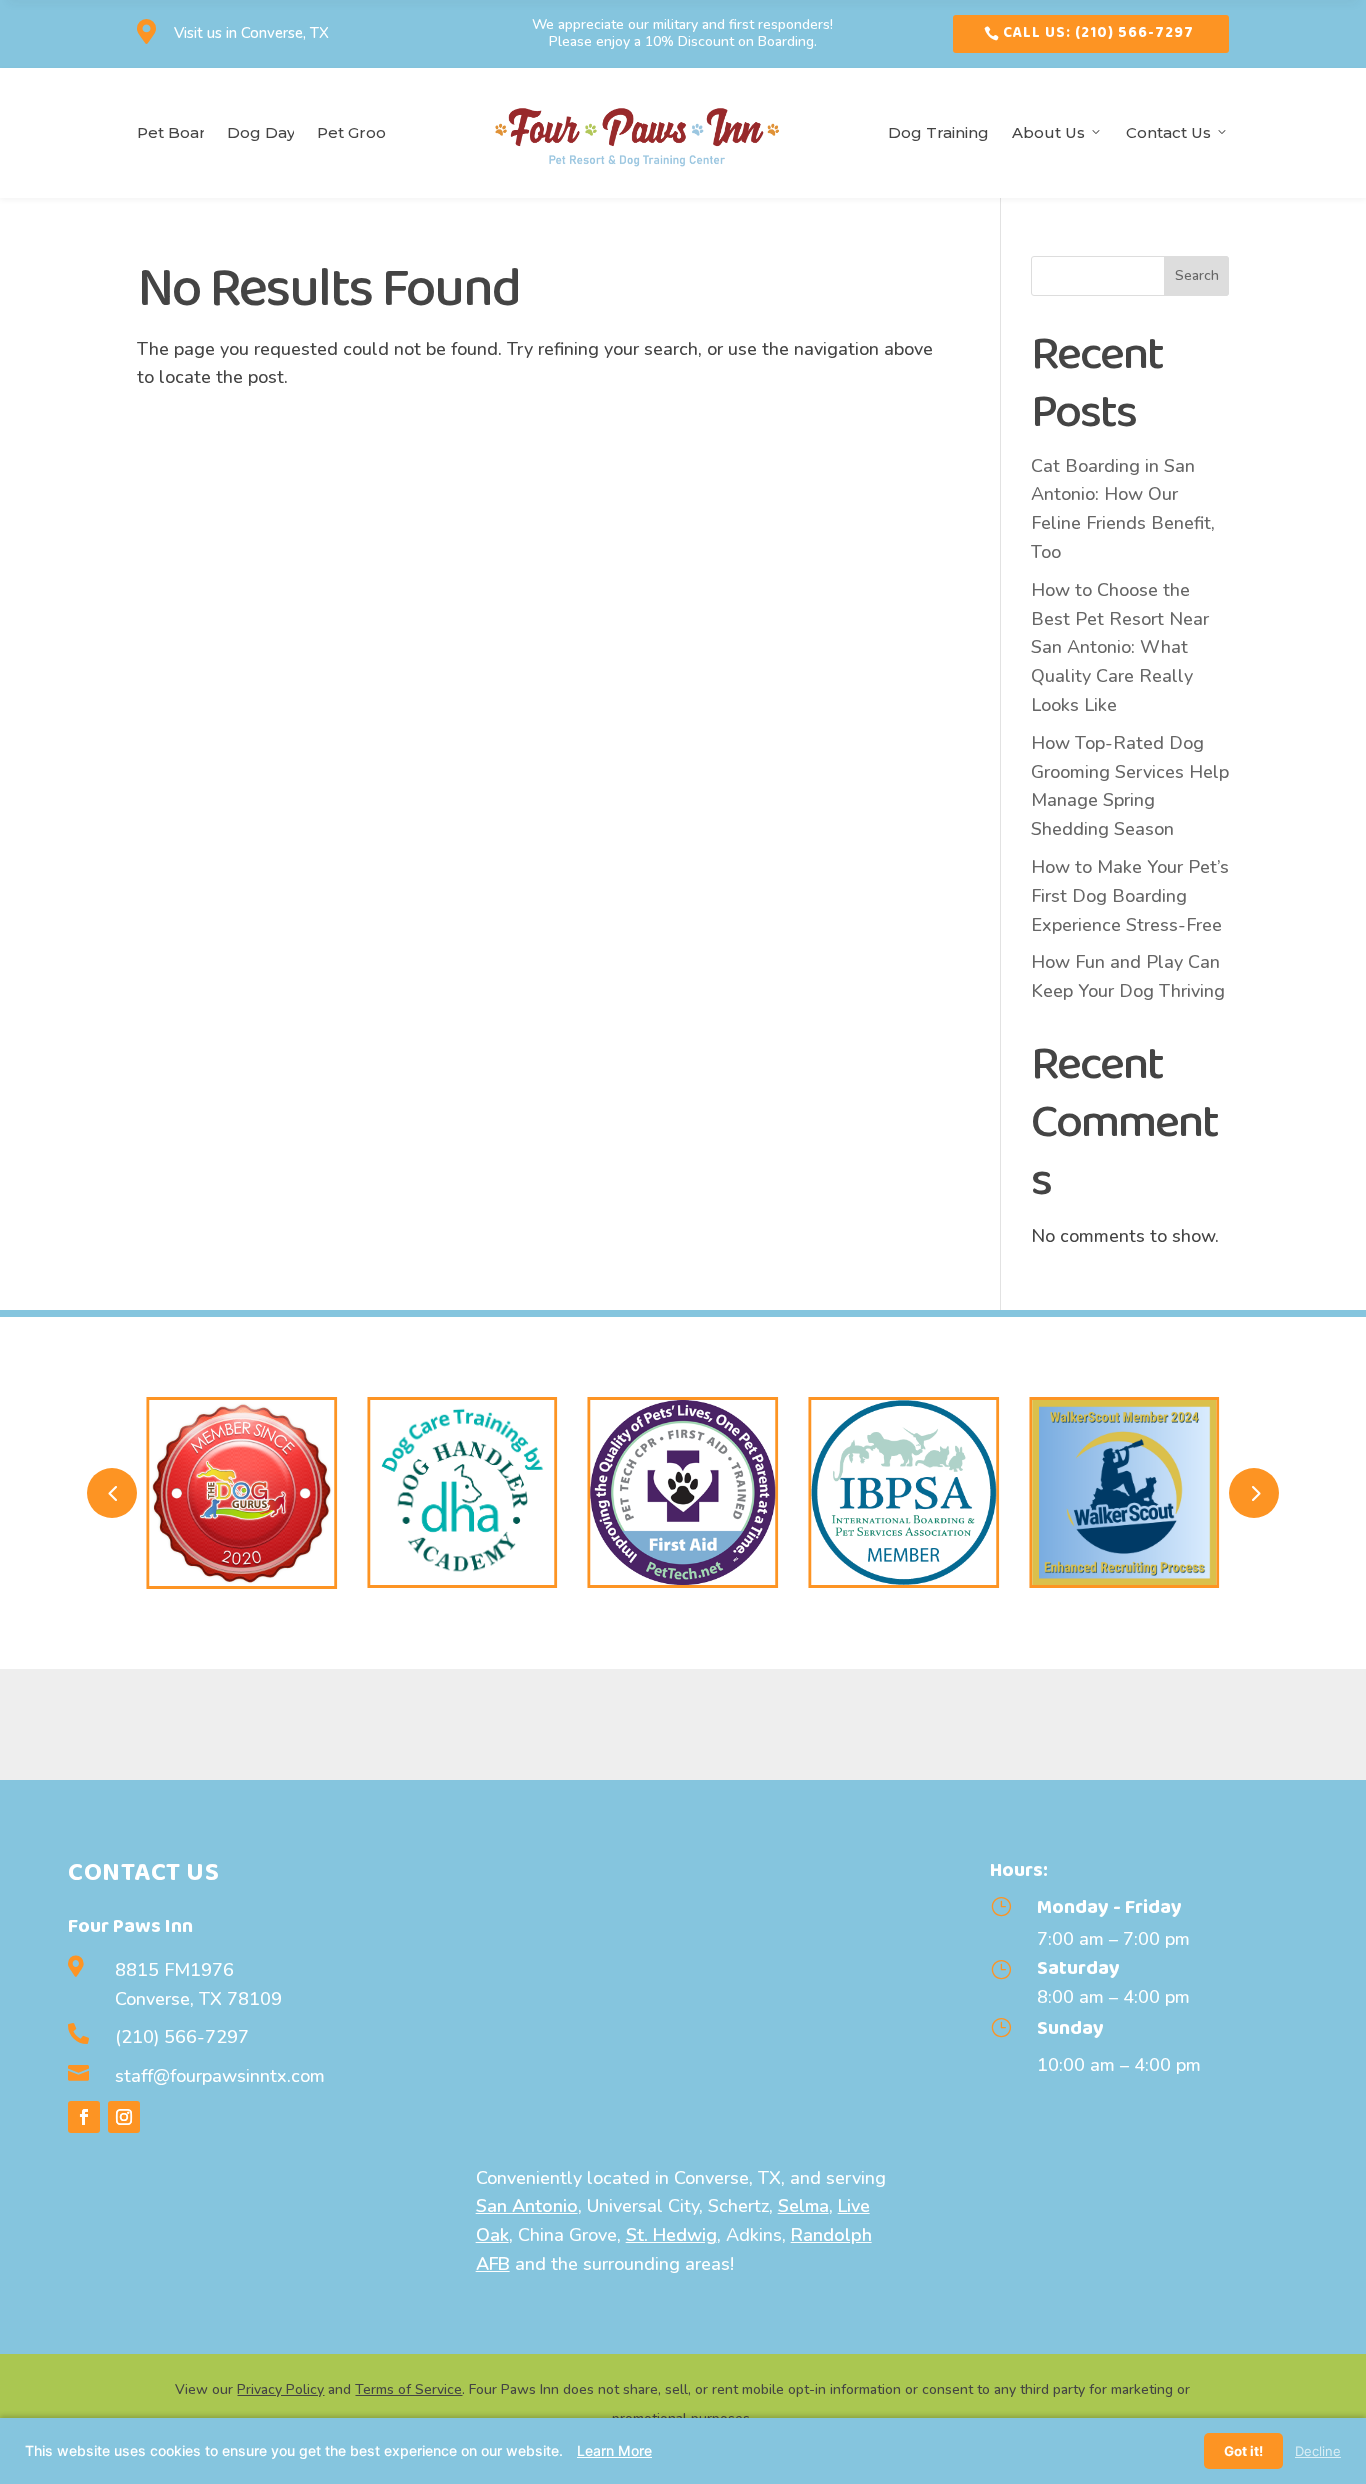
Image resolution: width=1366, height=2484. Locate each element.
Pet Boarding (170, 132)
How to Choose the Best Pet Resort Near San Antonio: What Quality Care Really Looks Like (1120, 647)
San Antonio (527, 2206)
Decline (1318, 2451)
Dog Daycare (260, 132)
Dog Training (938, 132)
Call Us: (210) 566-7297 (1098, 33)
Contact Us (1168, 132)
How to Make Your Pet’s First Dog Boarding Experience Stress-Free (1130, 896)
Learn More (614, 2450)
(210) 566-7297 (182, 2037)
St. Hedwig (671, 2235)
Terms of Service (408, 2389)
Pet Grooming (352, 132)
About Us (1048, 132)
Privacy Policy (280, 2389)
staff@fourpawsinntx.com (220, 2076)
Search (1197, 275)
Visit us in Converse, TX (251, 33)
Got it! (1243, 2451)
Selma (803, 2206)
